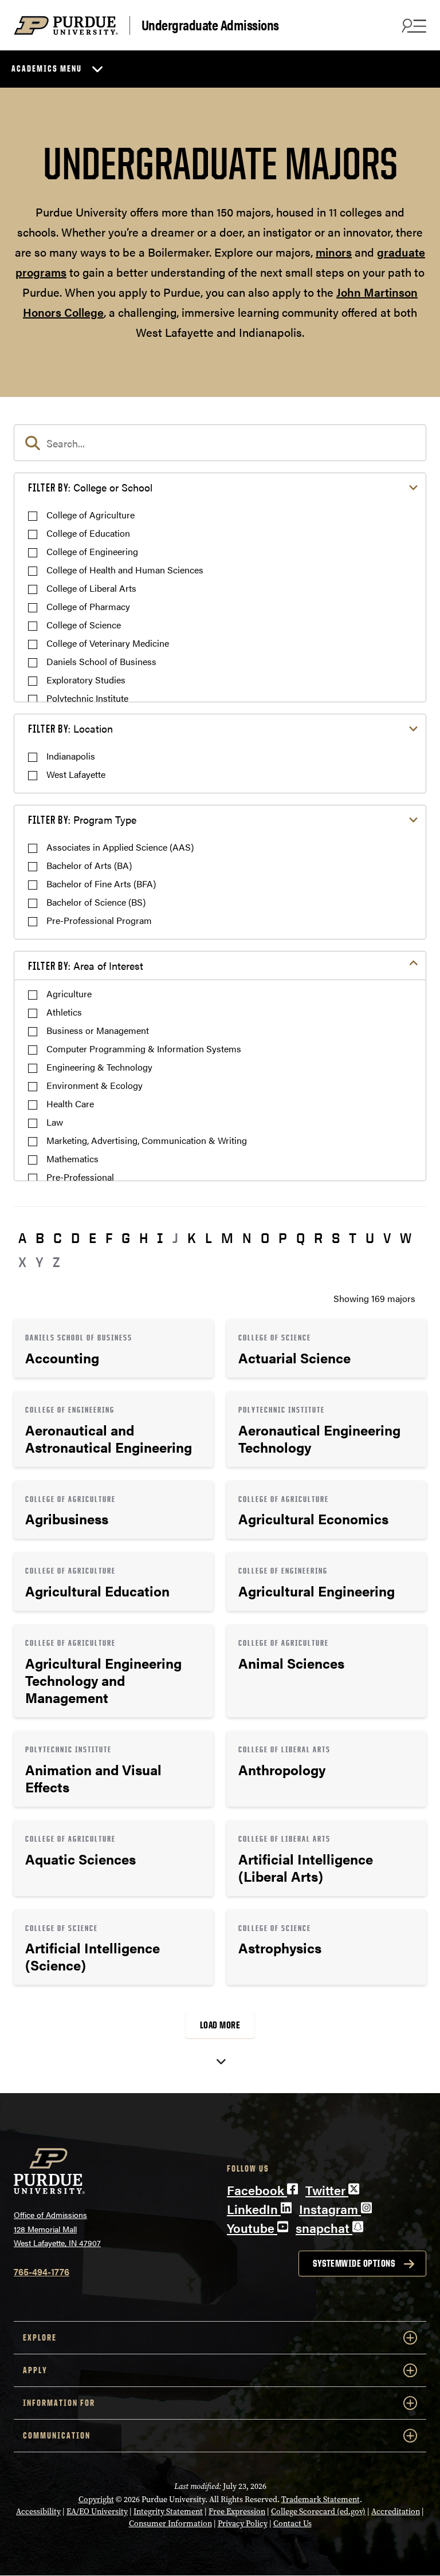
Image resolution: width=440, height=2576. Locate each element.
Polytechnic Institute (87, 698)
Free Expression (237, 2512)
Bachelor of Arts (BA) (89, 865)
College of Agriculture (91, 515)
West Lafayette (76, 774)
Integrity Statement (168, 2512)
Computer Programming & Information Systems (144, 1049)
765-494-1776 (42, 2272)
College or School (90, 487)
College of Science (84, 625)
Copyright (96, 2500)
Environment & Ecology (95, 1085)
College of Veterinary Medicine (108, 643)
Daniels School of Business (101, 661)
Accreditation (396, 2512)
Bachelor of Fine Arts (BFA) (101, 884)
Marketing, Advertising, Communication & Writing (147, 1140)
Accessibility (38, 2512)
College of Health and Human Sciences (125, 570)
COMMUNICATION (57, 2435)
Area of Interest (86, 965)
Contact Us (292, 2524)
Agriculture (69, 994)
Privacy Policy (243, 2524)
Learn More (113, 1348)
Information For (59, 2403)
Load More (220, 2025)
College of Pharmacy (88, 606)
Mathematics (72, 1159)
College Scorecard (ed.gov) (318, 2512)
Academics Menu (47, 68)
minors (334, 252)
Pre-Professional (80, 1177)
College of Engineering (92, 551)
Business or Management (98, 1030)
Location (70, 728)
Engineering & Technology (99, 1067)
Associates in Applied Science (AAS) (120, 847)
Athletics (64, 1012)
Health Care (70, 1104)
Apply (35, 2370)
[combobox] (220, 443)
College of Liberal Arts (91, 588)
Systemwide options (354, 2263)
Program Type (82, 819)
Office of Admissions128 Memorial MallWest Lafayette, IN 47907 (57, 2229)
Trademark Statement (321, 2500)
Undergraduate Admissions (210, 25)
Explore (40, 2337)
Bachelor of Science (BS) (96, 902)
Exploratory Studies (86, 680)
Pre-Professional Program (99, 920)
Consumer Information (170, 2524)
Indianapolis (71, 756)
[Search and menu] (412, 25)
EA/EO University (97, 2512)
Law (55, 1122)
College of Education (88, 533)
